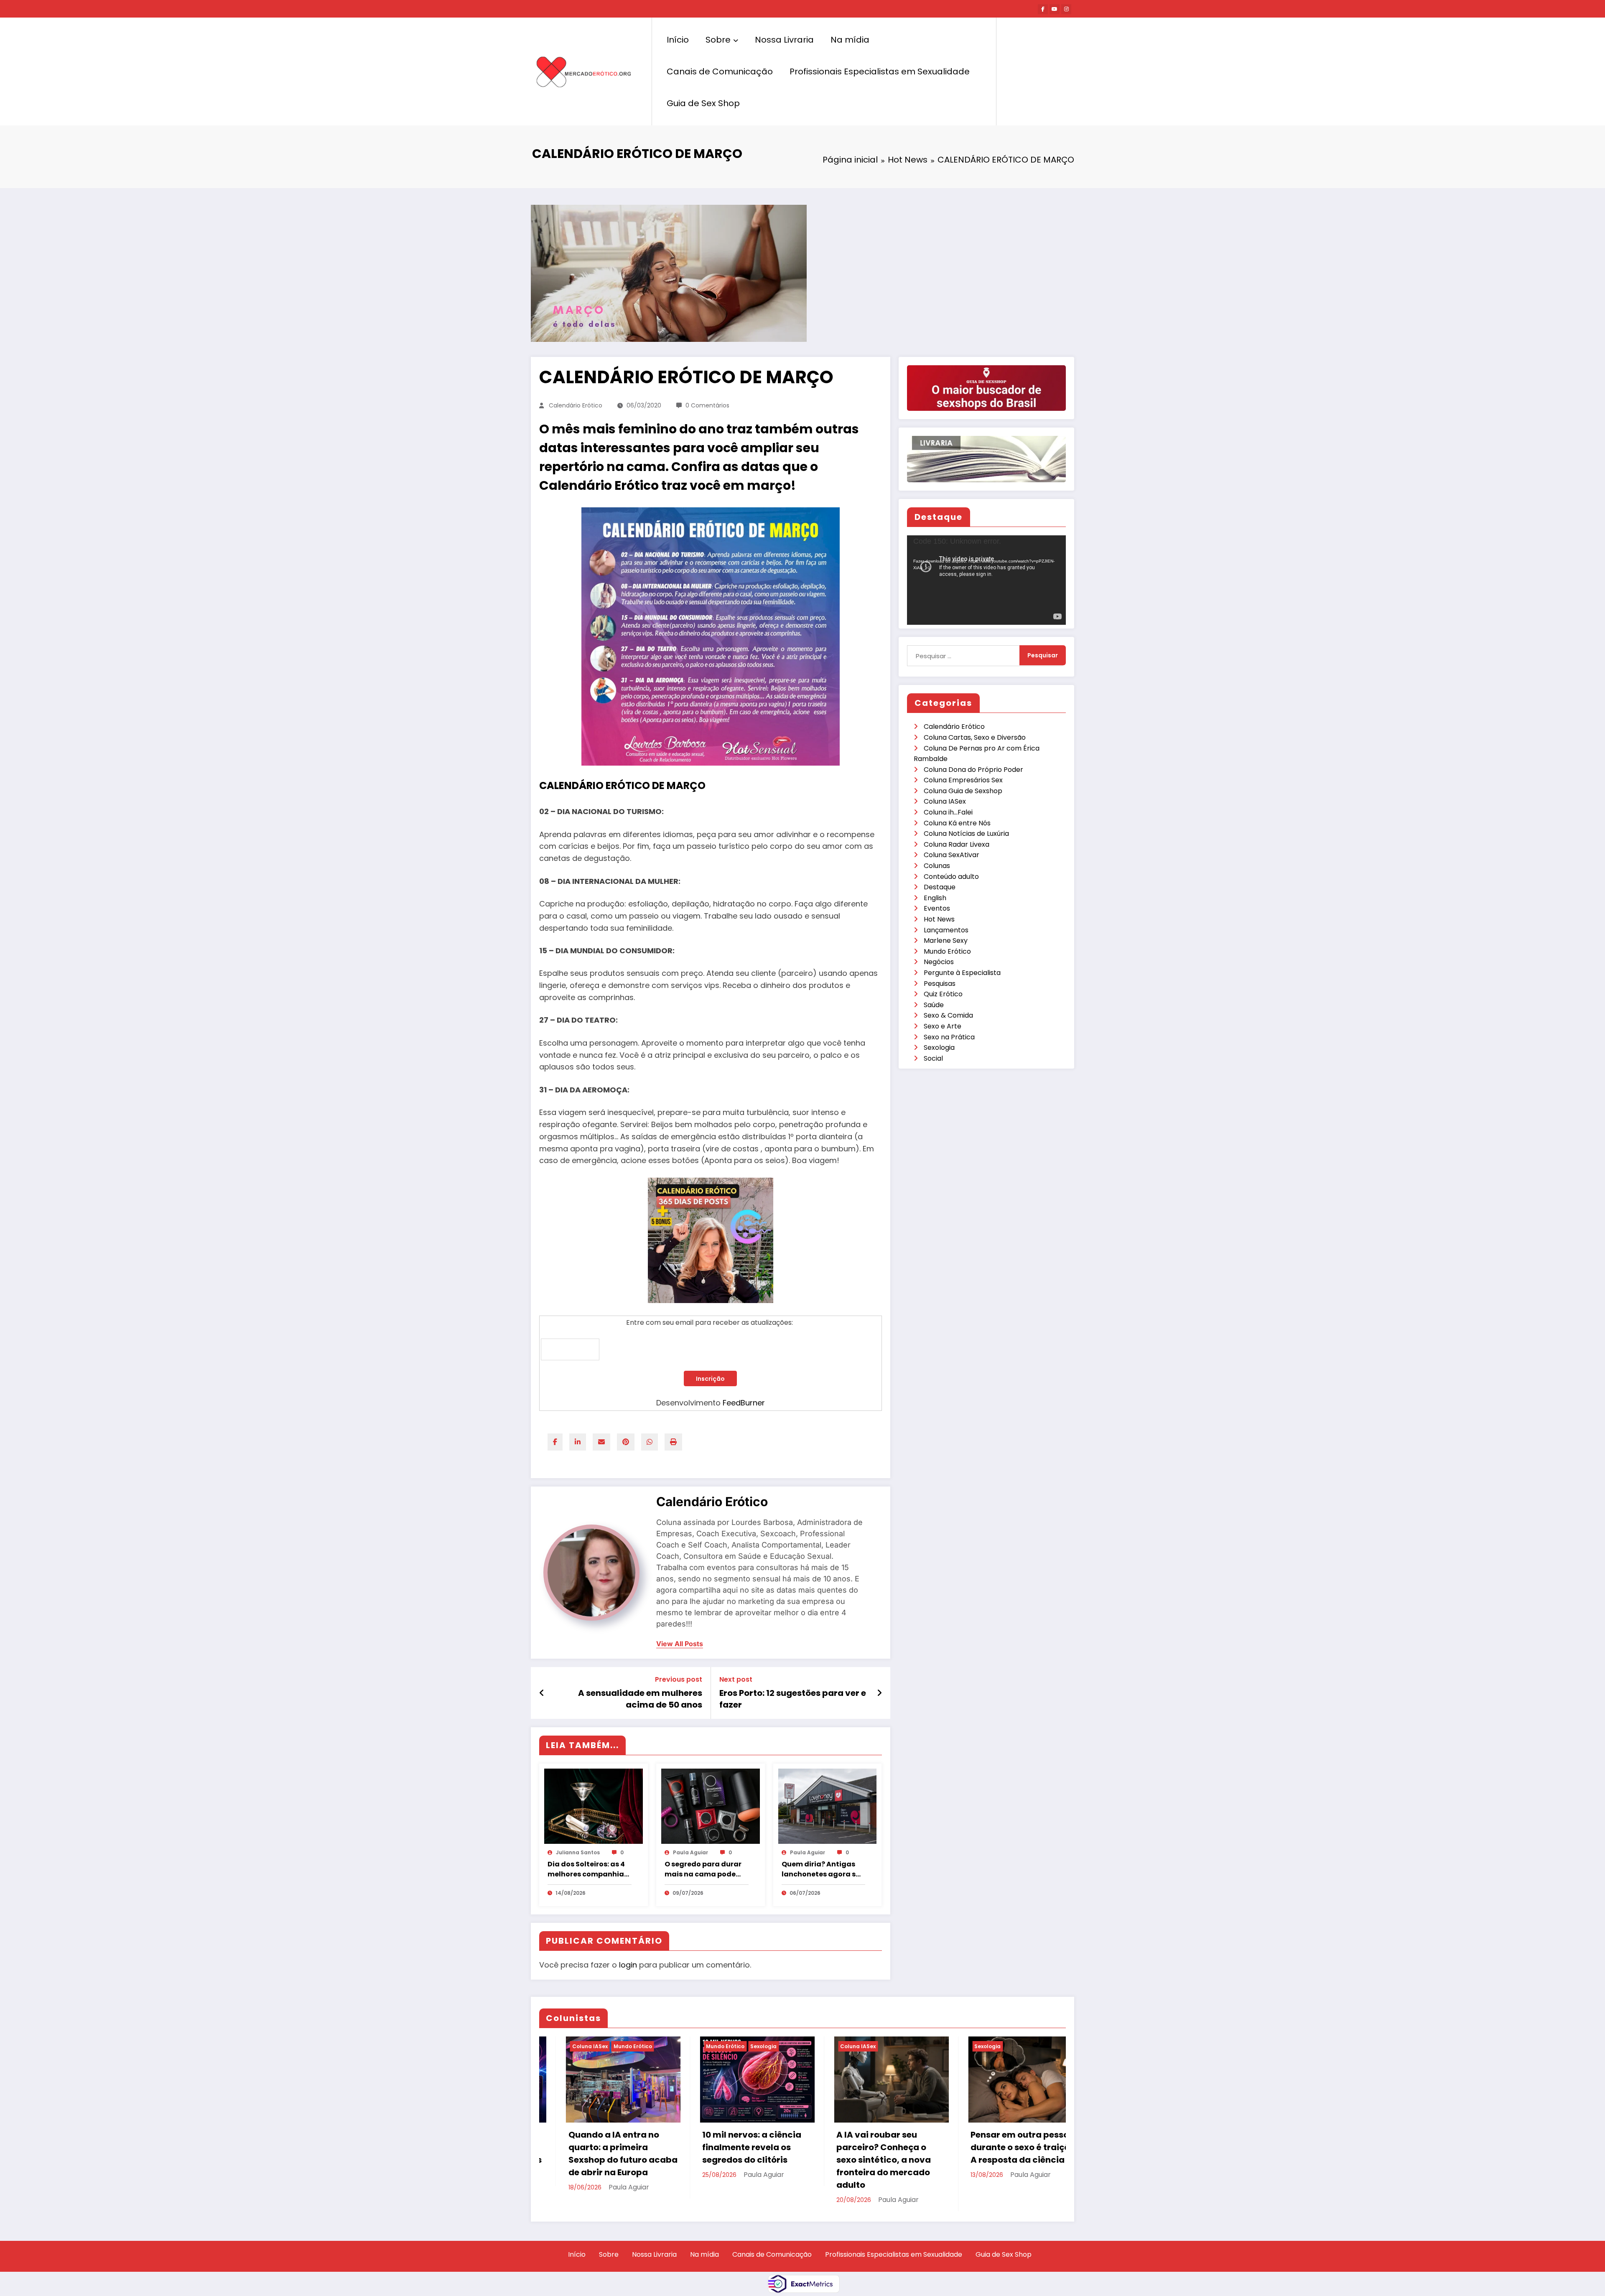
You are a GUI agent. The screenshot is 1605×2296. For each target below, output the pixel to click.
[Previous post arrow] (542, 1693)
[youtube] (1055, 9)
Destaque (940, 887)
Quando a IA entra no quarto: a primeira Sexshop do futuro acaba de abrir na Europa (596, 2153)
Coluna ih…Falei (948, 812)
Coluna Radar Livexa (957, 844)
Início (678, 40)
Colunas (937, 866)
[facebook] (555, 1442)
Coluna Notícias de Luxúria (966, 834)
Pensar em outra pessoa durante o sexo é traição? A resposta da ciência (999, 2147)
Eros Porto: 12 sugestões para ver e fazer (793, 1699)
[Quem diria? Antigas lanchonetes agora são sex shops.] (828, 1806)
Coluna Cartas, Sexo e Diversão (975, 737)
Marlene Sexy (946, 941)
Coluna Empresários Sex (963, 780)
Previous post (679, 1679)
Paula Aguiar (690, 1852)
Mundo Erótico (947, 951)
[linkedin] (578, 1442)
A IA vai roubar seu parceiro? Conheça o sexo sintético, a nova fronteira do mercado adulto (857, 2160)
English (935, 898)
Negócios (939, 962)
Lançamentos (946, 930)
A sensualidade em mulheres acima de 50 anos (640, 1699)
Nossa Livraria (784, 40)
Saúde (934, 1005)
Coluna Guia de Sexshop (963, 791)
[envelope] (601, 1442)
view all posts (680, 1644)
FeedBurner (744, 1403)
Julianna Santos (578, 1852)
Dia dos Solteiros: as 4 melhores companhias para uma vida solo (588, 1869)
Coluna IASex (945, 801)
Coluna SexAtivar (952, 855)
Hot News (939, 919)
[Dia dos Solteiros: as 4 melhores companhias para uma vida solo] (594, 1806)
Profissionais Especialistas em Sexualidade (880, 71)
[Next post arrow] (879, 1693)
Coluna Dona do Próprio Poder (973, 770)
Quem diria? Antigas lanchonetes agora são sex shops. (823, 1869)
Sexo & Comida (948, 1015)
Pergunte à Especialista (962, 973)
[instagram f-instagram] (1066, 9)
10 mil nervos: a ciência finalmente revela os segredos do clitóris (725, 2147)
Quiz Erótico (943, 994)
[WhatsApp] (650, 1442)
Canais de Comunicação (720, 71)
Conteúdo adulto (951, 877)
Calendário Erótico (576, 405)
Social (933, 1058)
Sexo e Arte (943, 1026)
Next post (736, 1679)
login (628, 1965)
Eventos (937, 908)
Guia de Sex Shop (703, 103)
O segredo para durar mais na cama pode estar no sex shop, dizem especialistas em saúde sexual (703, 1869)
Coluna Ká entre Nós (957, 823)
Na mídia (850, 40)
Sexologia (939, 1047)
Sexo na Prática (949, 1037)
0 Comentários (707, 405)
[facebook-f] (1043, 9)
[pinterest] (626, 1442)
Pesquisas (940, 984)
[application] (986, 580)
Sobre (718, 40)
